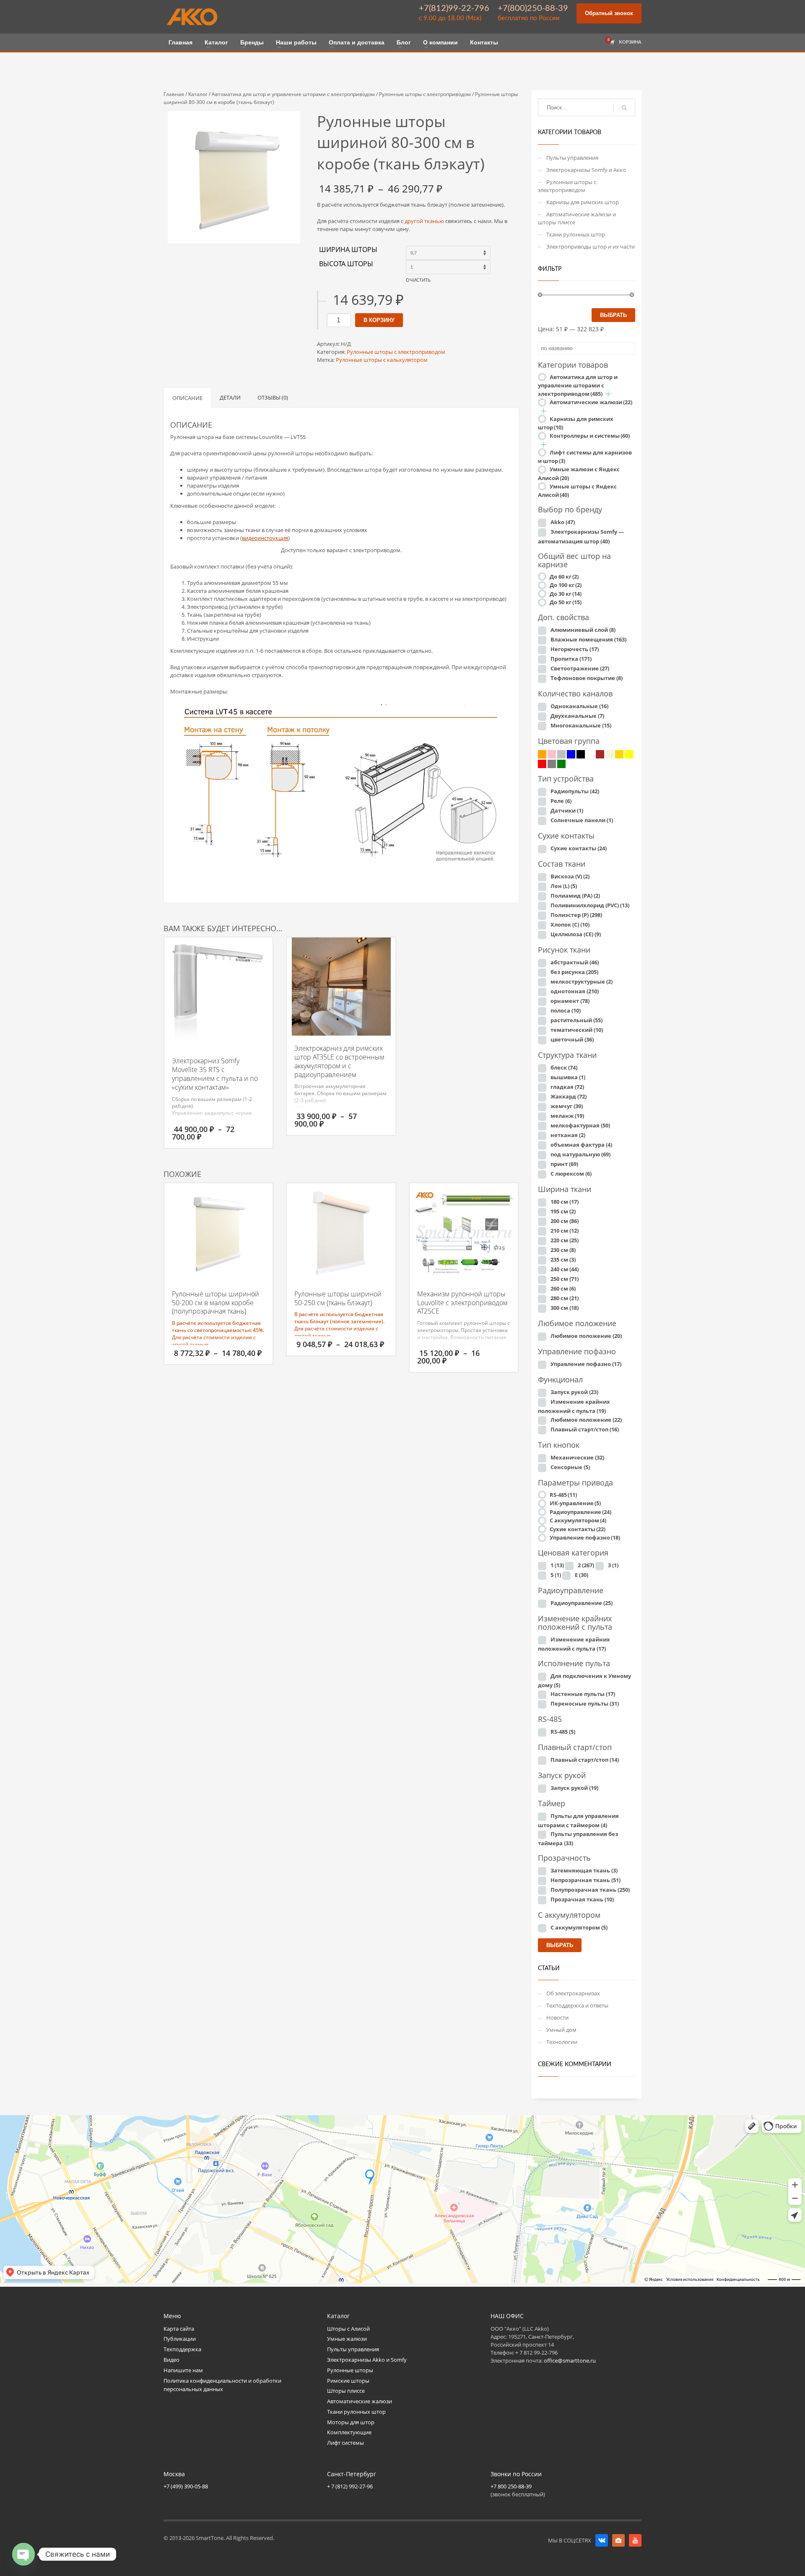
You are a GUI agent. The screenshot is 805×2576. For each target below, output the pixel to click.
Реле (561, 801)
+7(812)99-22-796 (454, 8)
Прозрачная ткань (582, 1899)
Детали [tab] (230, 397)
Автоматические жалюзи (591, 402)
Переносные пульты (585, 1703)
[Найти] (624, 108)
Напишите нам (183, 2370)
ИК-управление (575, 1503)
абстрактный (575, 962)
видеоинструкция (265, 538)
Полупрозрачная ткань (590, 1890)
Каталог (198, 94)
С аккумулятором (578, 1520)
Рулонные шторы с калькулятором (382, 360)
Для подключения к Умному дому (584, 1680)
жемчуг (567, 1106)
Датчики (567, 810)
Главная (174, 94)
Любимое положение (586, 1336)
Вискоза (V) (570, 876)
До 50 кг (566, 602)
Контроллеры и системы (590, 436)
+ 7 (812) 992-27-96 (350, 2486)
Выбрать (613, 315)
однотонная (575, 991)
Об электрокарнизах (573, 1993)
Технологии (562, 2042)
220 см (565, 1240)
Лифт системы (345, 2443)
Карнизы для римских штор (583, 202)
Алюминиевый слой (583, 630)
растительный (576, 1020)
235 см (563, 1259)
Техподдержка (182, 2349)
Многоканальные (581, 725)
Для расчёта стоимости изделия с (214, 1337)
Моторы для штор (351, 2422)
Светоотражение (580, 668)
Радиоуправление (580, 1512)
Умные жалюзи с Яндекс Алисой (579, 474)
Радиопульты (575, 791)
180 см (565, 1202)
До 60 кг (564, 576)
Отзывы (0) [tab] (273, 397)
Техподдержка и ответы (577, 2005)
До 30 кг (566, 594)
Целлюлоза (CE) (576, 934)
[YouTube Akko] (635, 2540)
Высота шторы (346, 264)
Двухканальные (577, 716)
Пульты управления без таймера (578, 1839)
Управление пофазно (586, 1364)
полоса (566, 1010)
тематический (577, 1030)
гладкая (567, 1087)
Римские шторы (348, 2381)
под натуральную (580, 1154)
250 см (565, 1279)
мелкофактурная (580, 1125)
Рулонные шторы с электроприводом (425, 94)
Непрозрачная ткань (586, 1880)
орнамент (570, 1001)
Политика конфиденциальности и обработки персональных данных (222, 2385)
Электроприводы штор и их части (591, 247)
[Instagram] (618, 2540)
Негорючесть (575, 649)
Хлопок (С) (570, 924)
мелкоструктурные (582, 982)
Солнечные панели (582, 820)
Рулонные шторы (350, 2370)
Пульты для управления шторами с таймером (578, 1820)
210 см (565, 1231)
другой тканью (424, 221)
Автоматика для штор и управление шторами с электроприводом (293, 94)
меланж (567, 1116)
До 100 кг (566, 585)
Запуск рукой (574, 1392)
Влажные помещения (588, 639)
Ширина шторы (348, 250)
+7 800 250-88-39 (511, 2486)
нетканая (568, 1135)
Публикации (180, 2339)
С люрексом (571, 1174)
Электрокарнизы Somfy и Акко (586, 170)
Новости (557, 2018)
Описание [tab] (187, 398)
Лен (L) (564, 886)
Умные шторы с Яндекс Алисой (577, 491)
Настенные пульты (583, 1694)
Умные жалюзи (347, 2339)
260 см (563, 1288)
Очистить (418, 280)
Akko (563, 522)
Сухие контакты (579, 848)
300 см (565, 1308)
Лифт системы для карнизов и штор (585, 457)
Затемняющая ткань (584, 1870)
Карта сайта (179, 2329)
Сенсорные (570, 1467)
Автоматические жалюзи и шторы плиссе (577, 218)
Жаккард (569, 1096)
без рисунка (574, 972)
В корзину (379, 320)
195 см (563, 1211)
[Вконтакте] (602, 2540)
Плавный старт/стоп (585, 1429)
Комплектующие (349, 2432)
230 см (563, 1250)
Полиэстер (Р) (576, 915)
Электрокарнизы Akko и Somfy (367, 2360)
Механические (577, 1457)
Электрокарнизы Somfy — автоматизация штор (581, 536)
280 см (565, 1298)
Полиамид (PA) (575, 896)
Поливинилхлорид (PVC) (590, 905)
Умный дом (561, 2030)
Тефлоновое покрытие (587, 678)
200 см (565, 1221)
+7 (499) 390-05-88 (186, 2486)
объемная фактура (581, 1145)
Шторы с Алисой (348, 2329)
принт (564, 1164)
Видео (171, 2360)
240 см (565, 1269)
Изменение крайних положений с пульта (574, 1406)
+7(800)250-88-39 (533, 8)
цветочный (572, 1039)
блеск (564, 1067)
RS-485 (563, 1495)
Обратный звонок (609, 13)
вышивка (568, 1077)
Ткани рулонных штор (576, 234)
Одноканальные (579, 706)
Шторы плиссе (346, 2391)
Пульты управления (572, 158)
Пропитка (571, 659)
